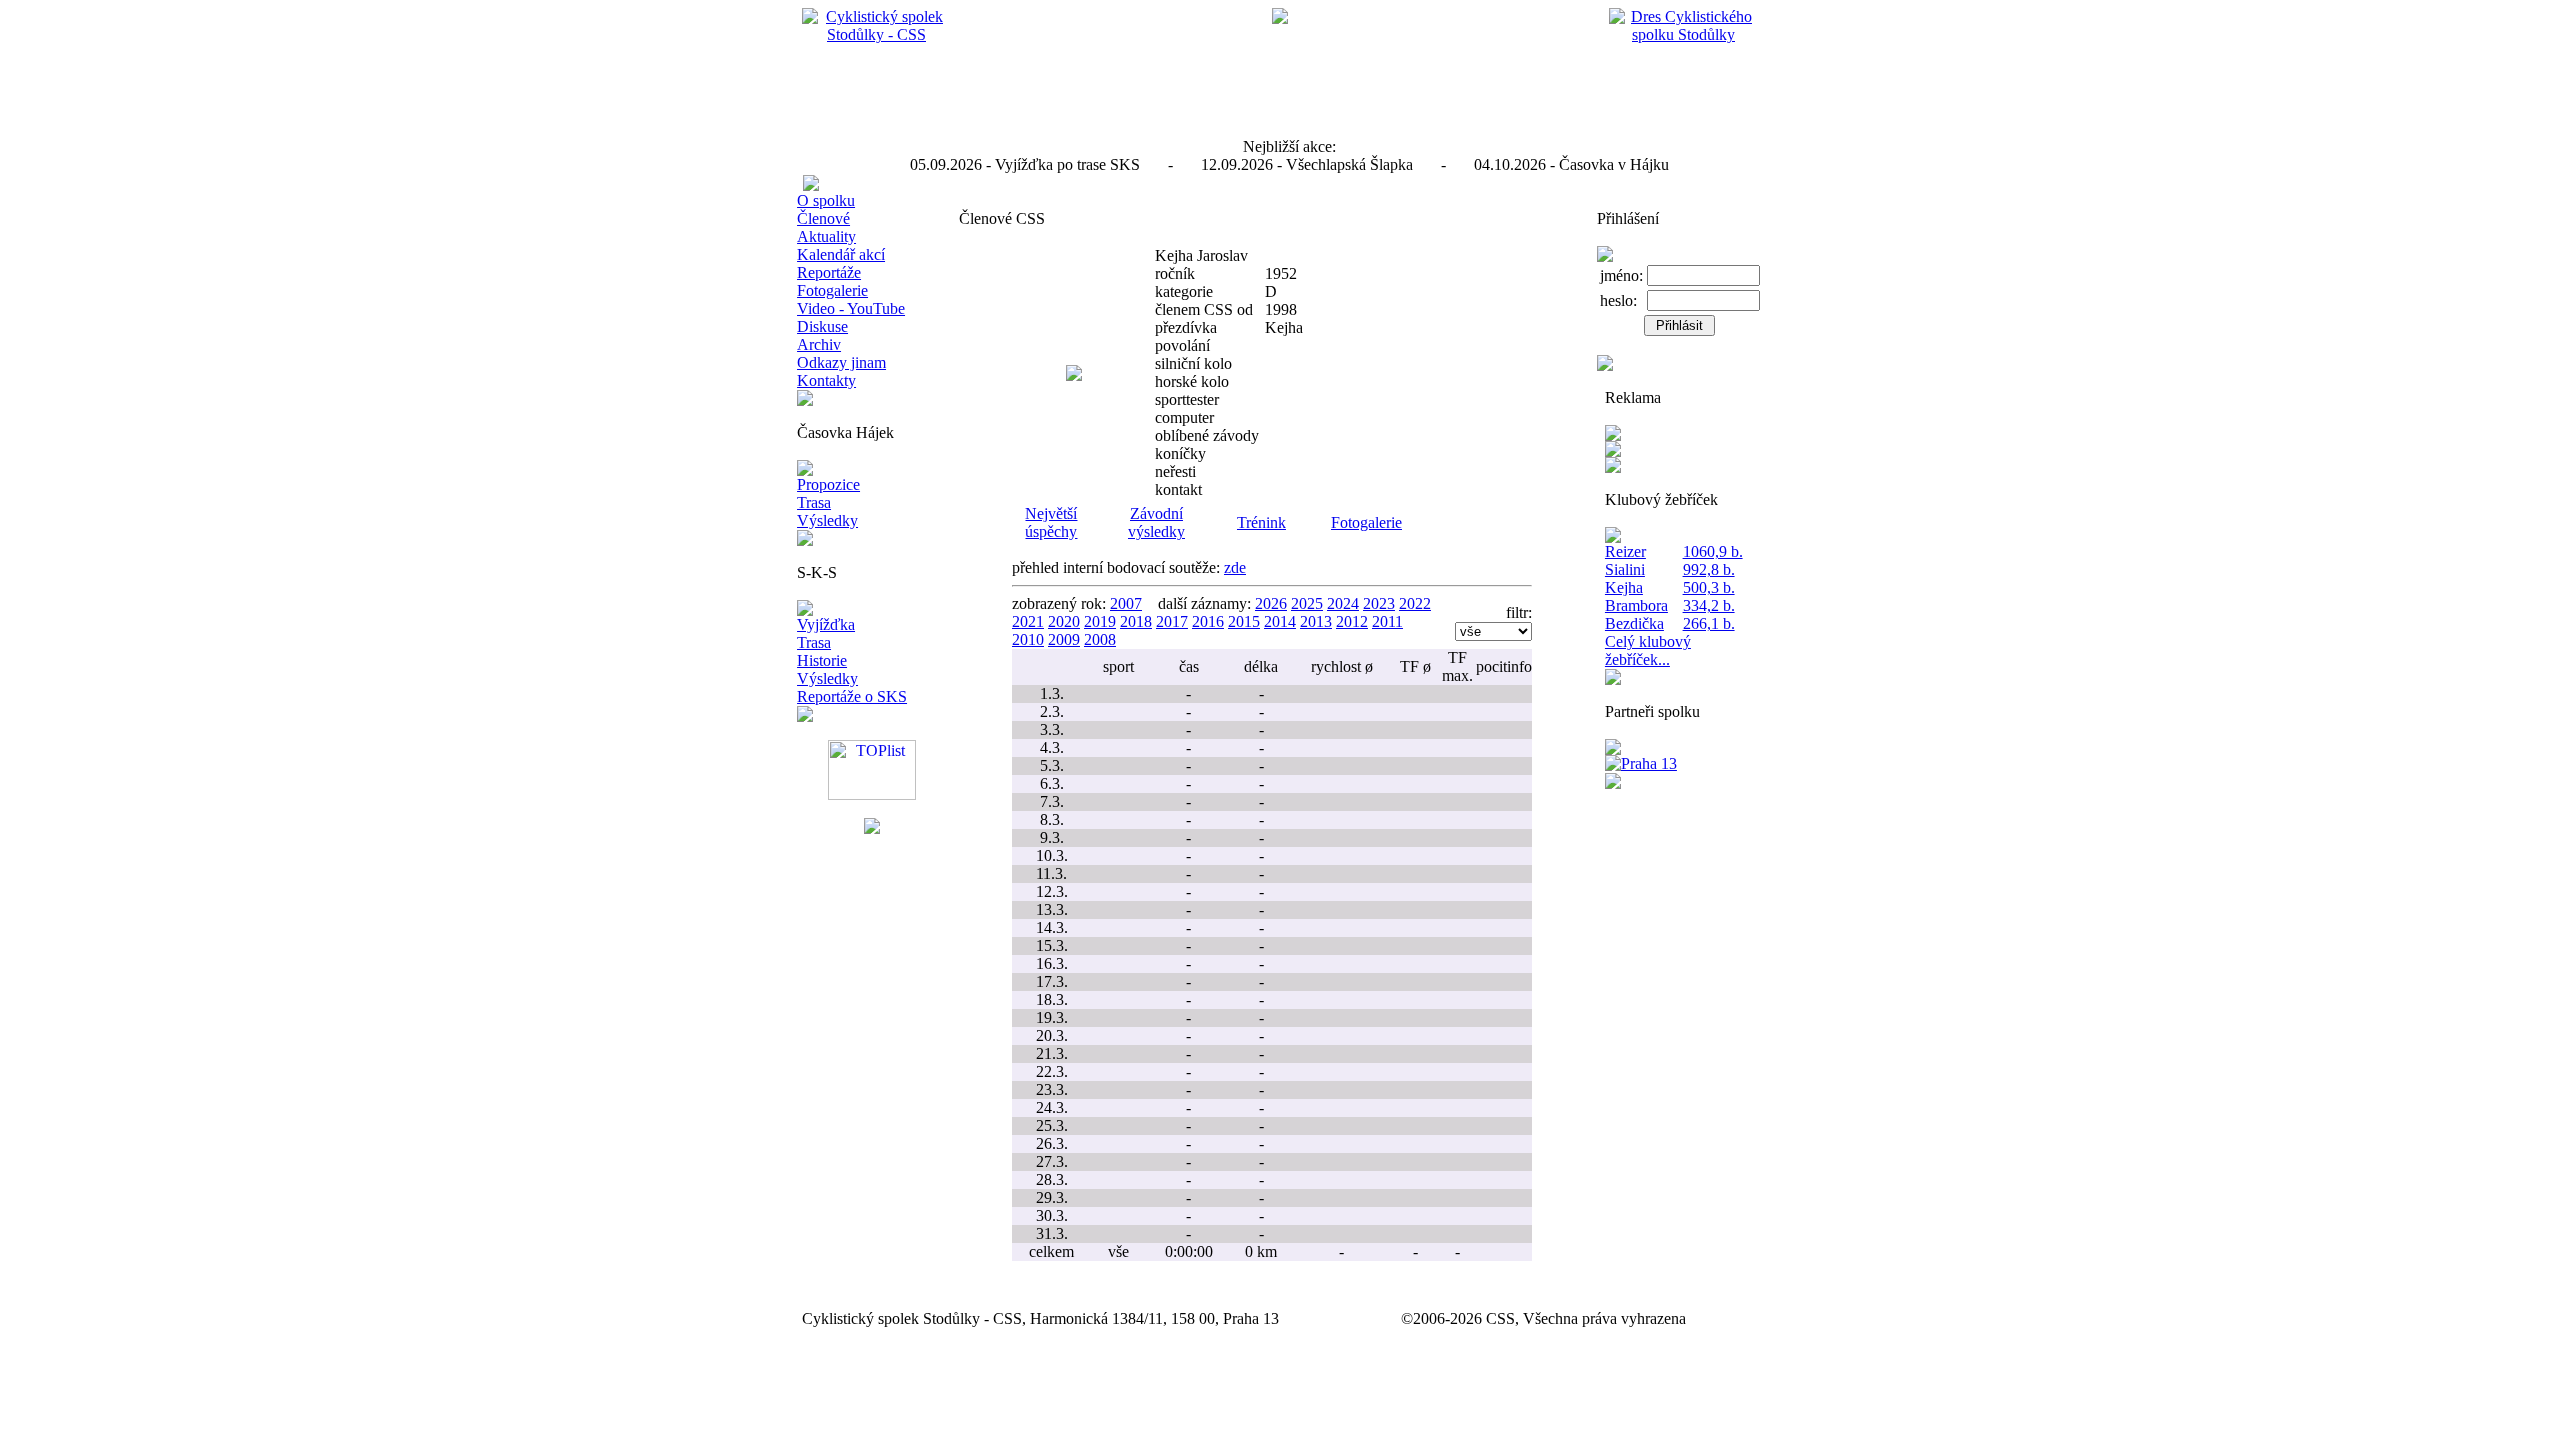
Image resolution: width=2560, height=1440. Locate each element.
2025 (1307, 603)
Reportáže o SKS (852, 696)
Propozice (828, 484)
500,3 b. (1709, 587)
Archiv (819, 344)
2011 (1387, 621)
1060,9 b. (1713, 551)
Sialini (1625, 569)
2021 (1028, 621)
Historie (822, 660)
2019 (1100, 621)
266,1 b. (1709, 623)
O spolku (826, 200)
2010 (1028, 639)
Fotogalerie (832, 290)
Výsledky (827, 520)
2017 (1172, 621)
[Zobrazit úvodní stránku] (877, 34)
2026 (1271, 603)
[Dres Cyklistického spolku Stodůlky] (1684, 34)
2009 (1064, 639)
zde (1235, 567)
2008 (1100, 639)
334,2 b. (1709, 605)
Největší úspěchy (1051, 522)
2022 (1415, 603)
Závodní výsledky (1156, 522)
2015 (1244, 621)
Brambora (1636, 605)
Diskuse (822, 326)
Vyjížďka (826, 624)
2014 (1280, 621)
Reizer (1625, 551)
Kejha (1624, 587)
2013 (1316, 621)
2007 (1126, 603)
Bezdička (1634, 623)
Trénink (1261, 522)
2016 (1208, 621)
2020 (1064, 621)
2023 (1379, 603)
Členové (823, 218)
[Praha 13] (1641, 763)
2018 (1136, 621)
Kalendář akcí (841, 254)
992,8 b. (1709, 569)
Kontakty (826, 380)
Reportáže (829, 272)
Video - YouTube (851, 308)
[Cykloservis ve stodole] (1613, 451)
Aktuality (826, 236)
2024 (1343, 603)
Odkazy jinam (841, 362)
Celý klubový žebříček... (1648, 650)
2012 (1352, 621)
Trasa (814, 502)
